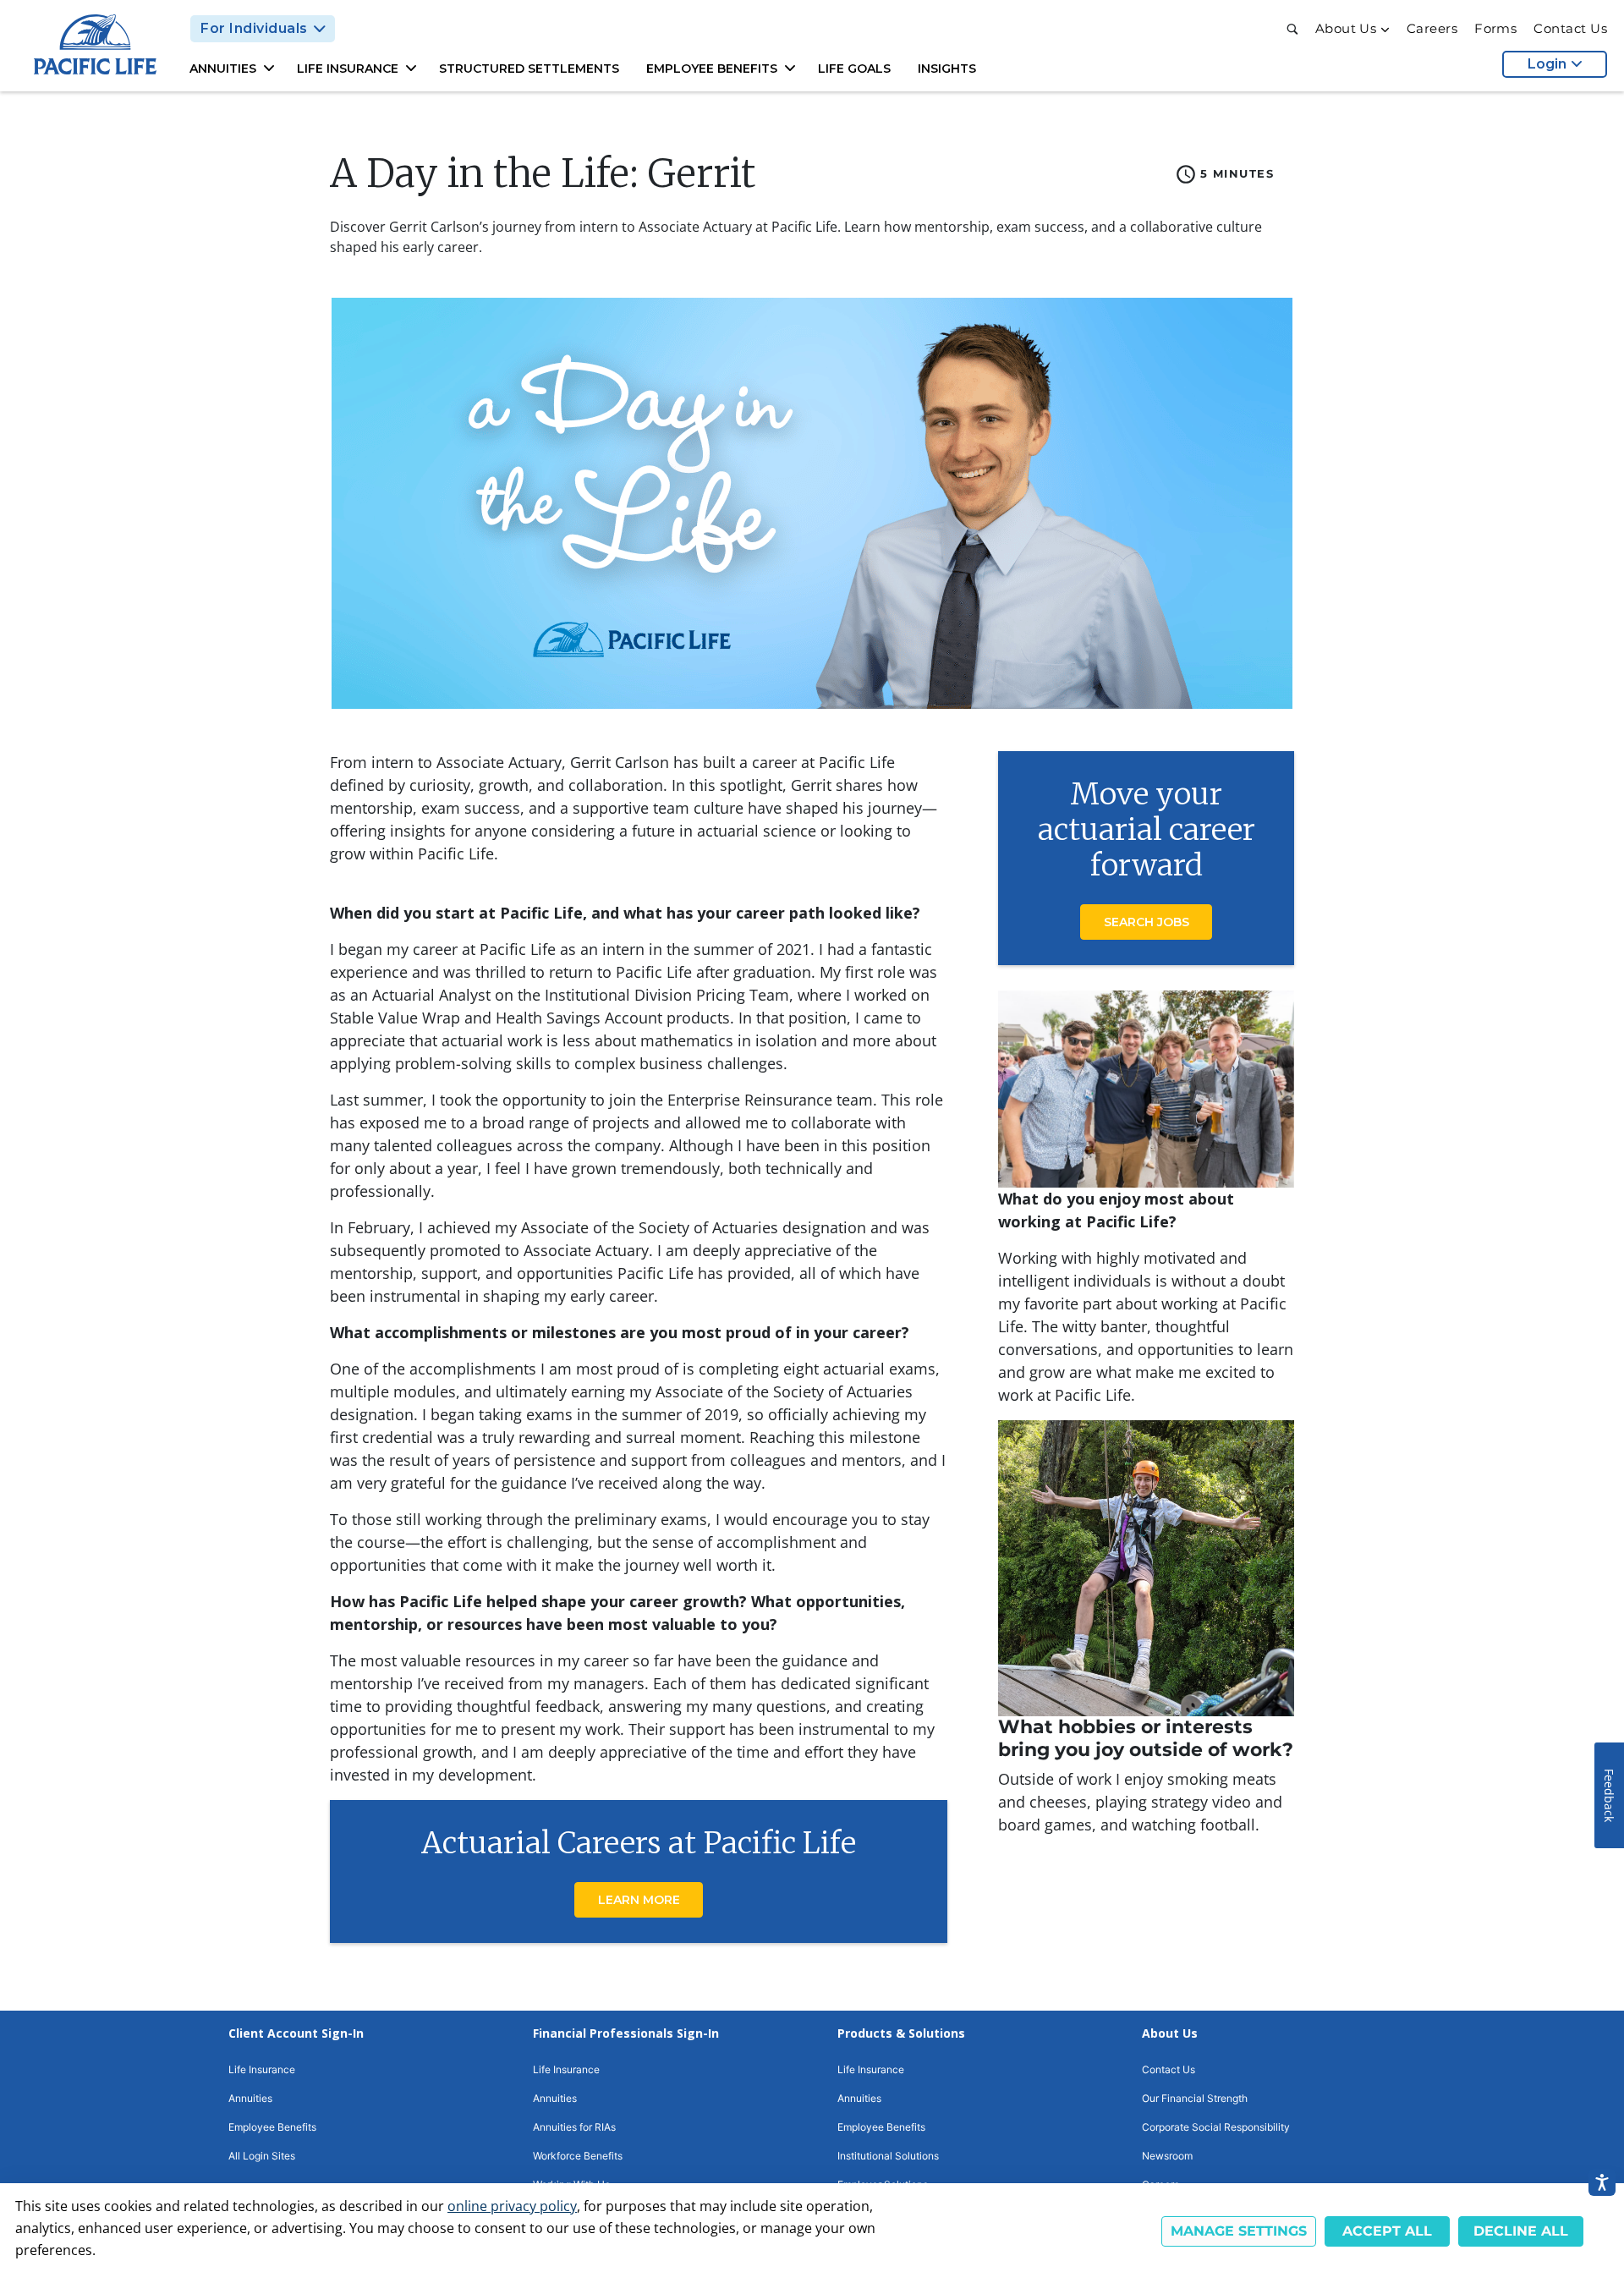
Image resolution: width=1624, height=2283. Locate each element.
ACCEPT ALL (1387, 2231)
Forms (1495, 29)
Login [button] (1547, 64)
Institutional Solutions (888, 2156)
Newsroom (1167, 2156)
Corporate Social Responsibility (1216, 2127)
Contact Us (1570, 29)
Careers (1432, 29)
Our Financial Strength (1195, 2098)
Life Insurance (262, 2069)
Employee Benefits (272, 2127)
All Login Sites (262, 2156)
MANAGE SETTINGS (1239, 2231)
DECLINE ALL (1521, 2231)
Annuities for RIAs (574, 2127)
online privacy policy (512, 2206)
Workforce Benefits (578, 2156)
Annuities (250, 2098)
